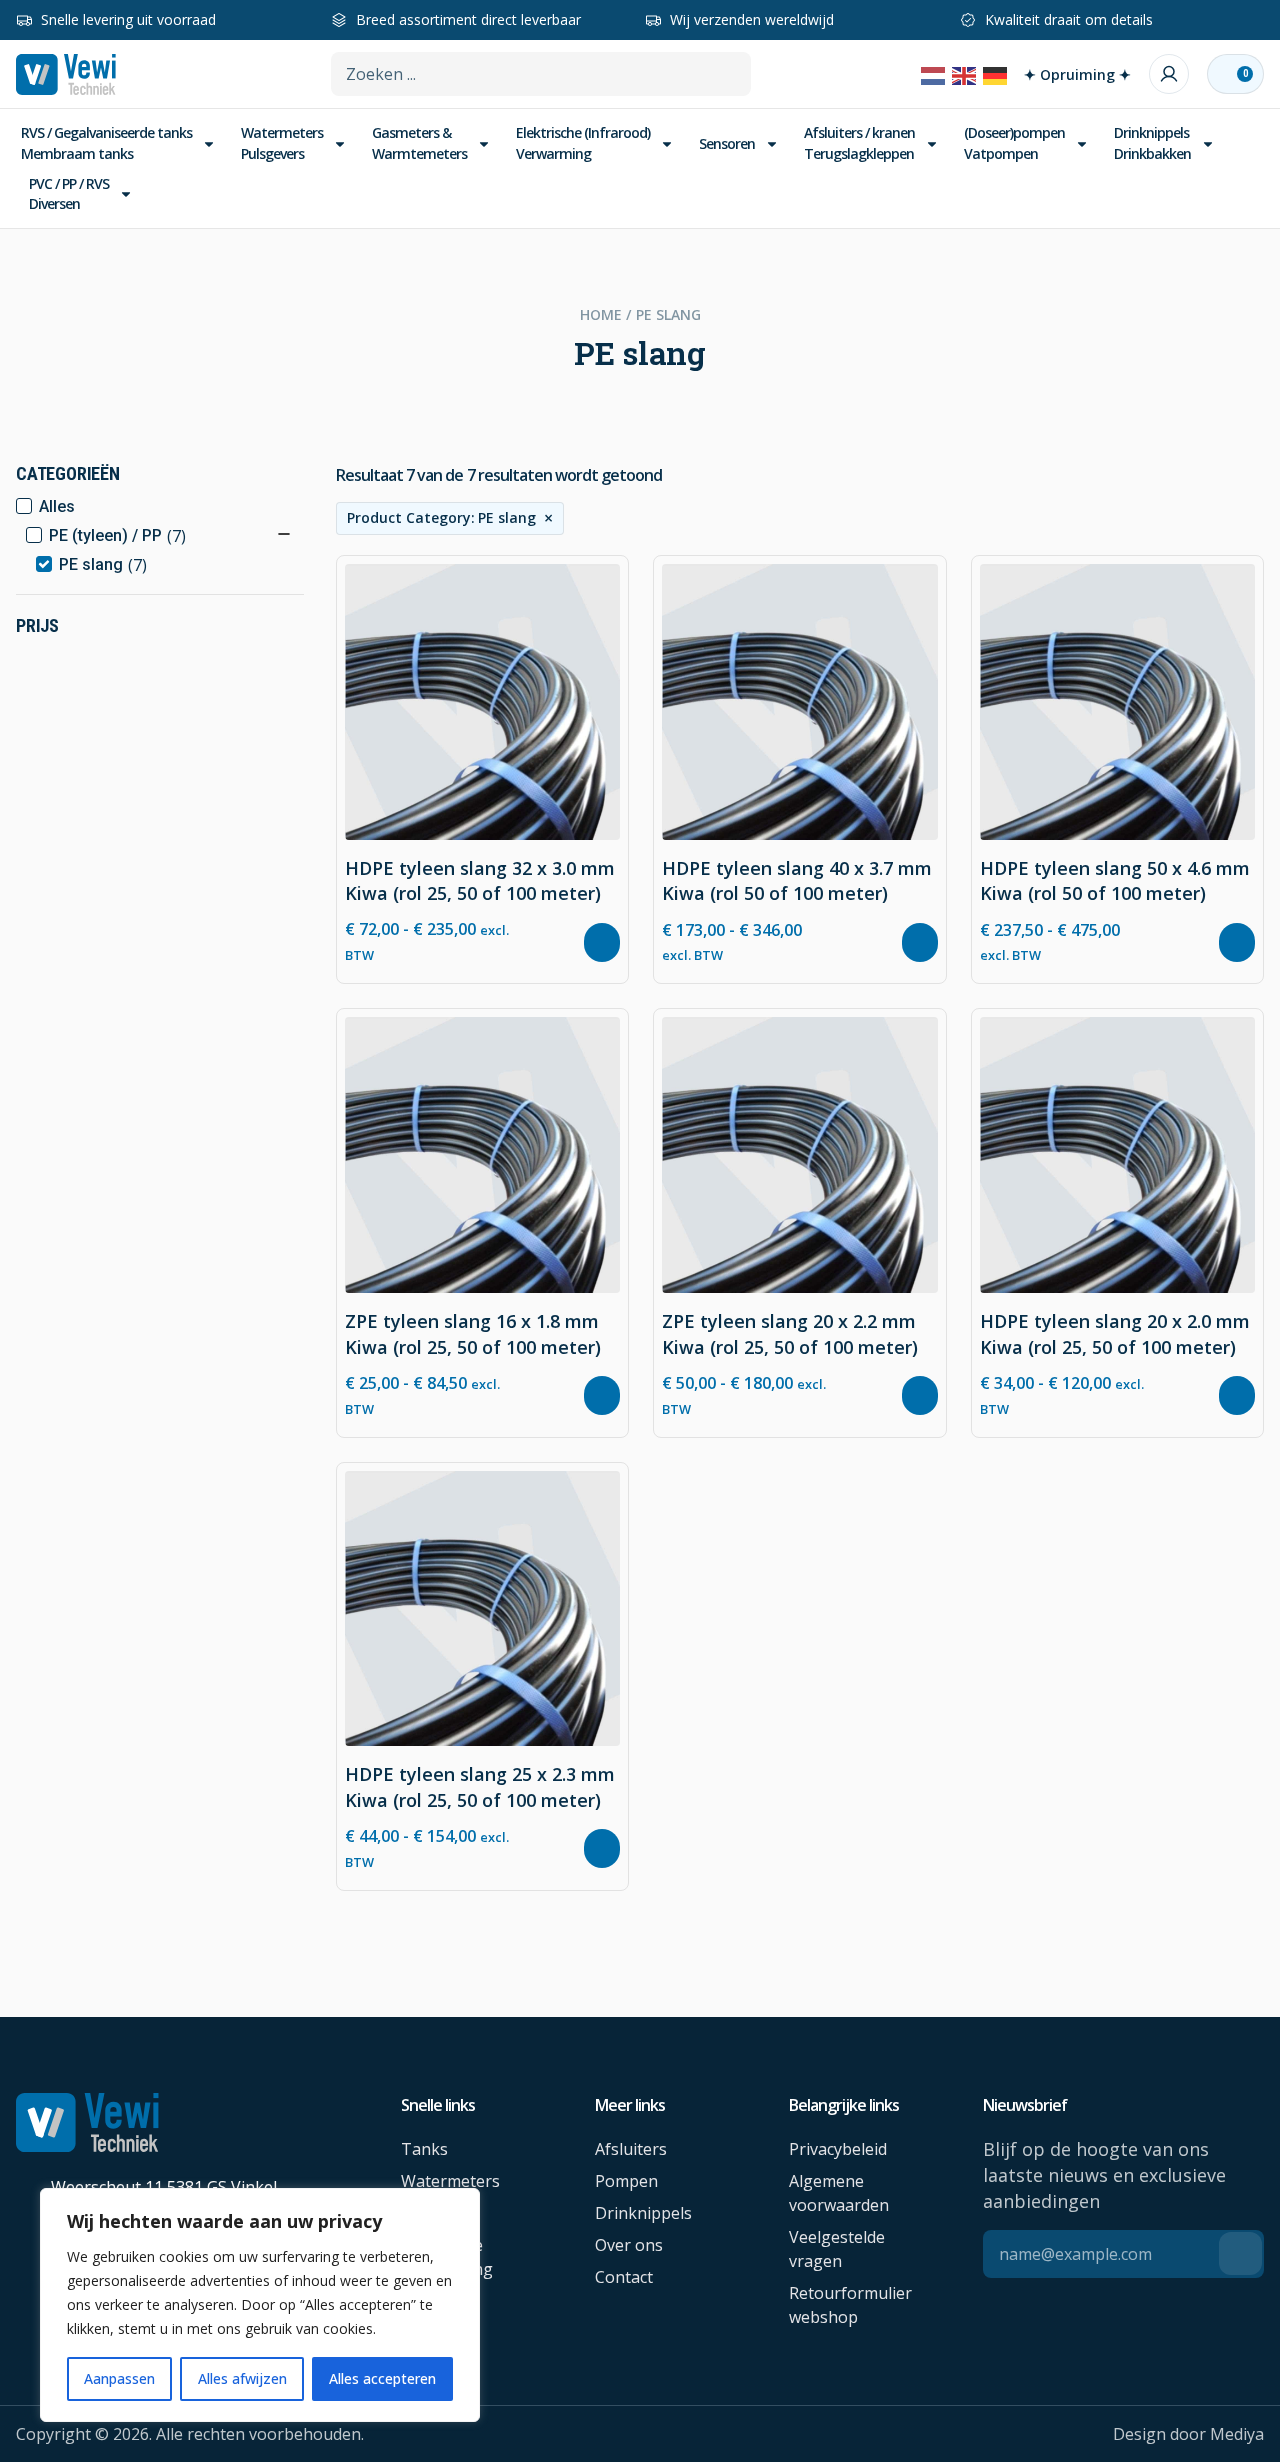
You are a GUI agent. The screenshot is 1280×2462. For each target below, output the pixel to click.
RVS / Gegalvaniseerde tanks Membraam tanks (106, 142)
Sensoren (727, 143)
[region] (260, 2305)
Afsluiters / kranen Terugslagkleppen (859, 142)
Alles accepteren (382, 2378)
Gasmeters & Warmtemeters (419, 142)
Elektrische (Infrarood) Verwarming (583, 142)
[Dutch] (934, 74)
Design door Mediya (1188, 2434)
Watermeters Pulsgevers (282, 142)
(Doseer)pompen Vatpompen (1014, 142)
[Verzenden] (1240, 2253)
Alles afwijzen (242, 2378)
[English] (965, 74)
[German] (996, 74)
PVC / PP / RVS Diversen (69, 193)
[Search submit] (734, 72)
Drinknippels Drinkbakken (1152, 142)
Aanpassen (119, 2378)
